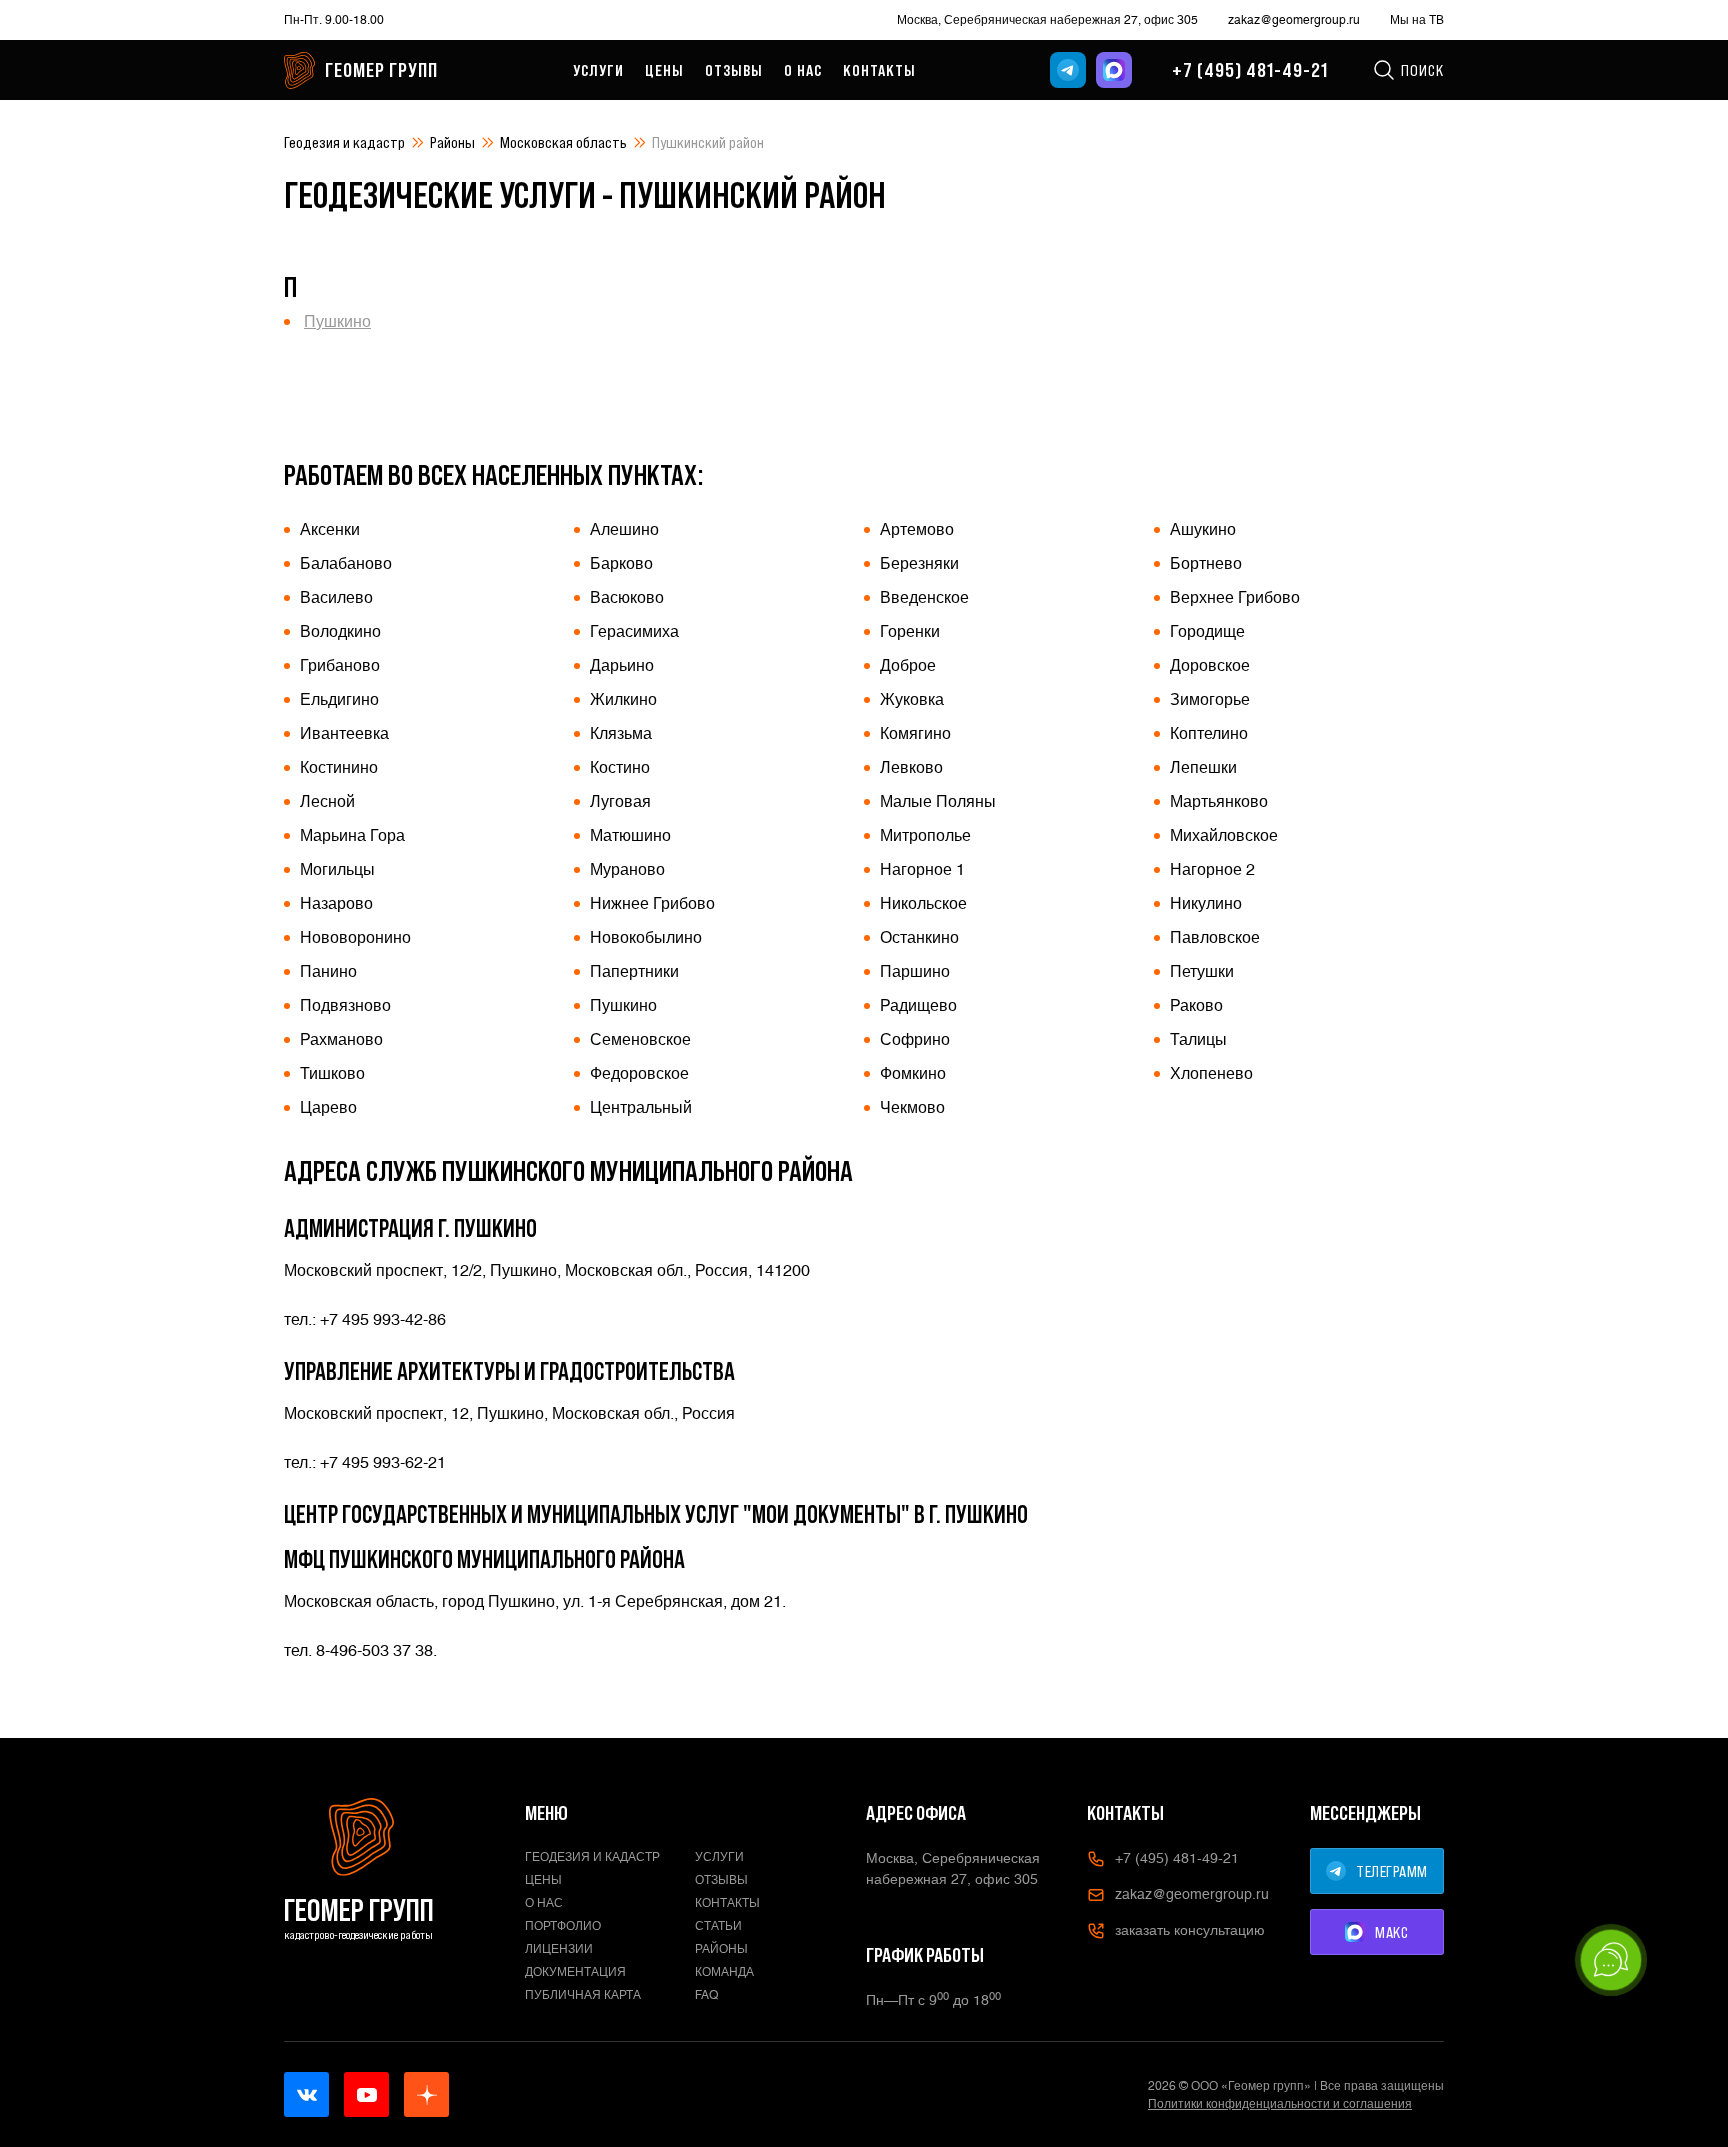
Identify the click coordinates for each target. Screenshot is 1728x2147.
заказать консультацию (1190, 1930)
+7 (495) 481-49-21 (1250, 70)
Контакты (879, 70)
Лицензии (559, 1949)
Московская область (563, 142)
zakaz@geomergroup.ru (1294, 20)
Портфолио (563, 1926)
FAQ (707, 1995)
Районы (452, 142)
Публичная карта (583, 1995)
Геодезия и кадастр (344, 142)
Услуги (598, 70)
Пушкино (337, 321)
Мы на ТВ (1417, 20)
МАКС (1391, 1932)
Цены (664, 70)
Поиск (1422, 70)
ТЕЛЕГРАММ (1392, 1871)
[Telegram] (1068, 70)
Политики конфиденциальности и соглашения (1280, 2104)
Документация (575, 1972)
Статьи (718, 1926)
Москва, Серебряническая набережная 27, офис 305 (1047, 20)
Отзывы (734, 70)
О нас (803, 70)
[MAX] (1114, 70)
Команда (724, 1972)
